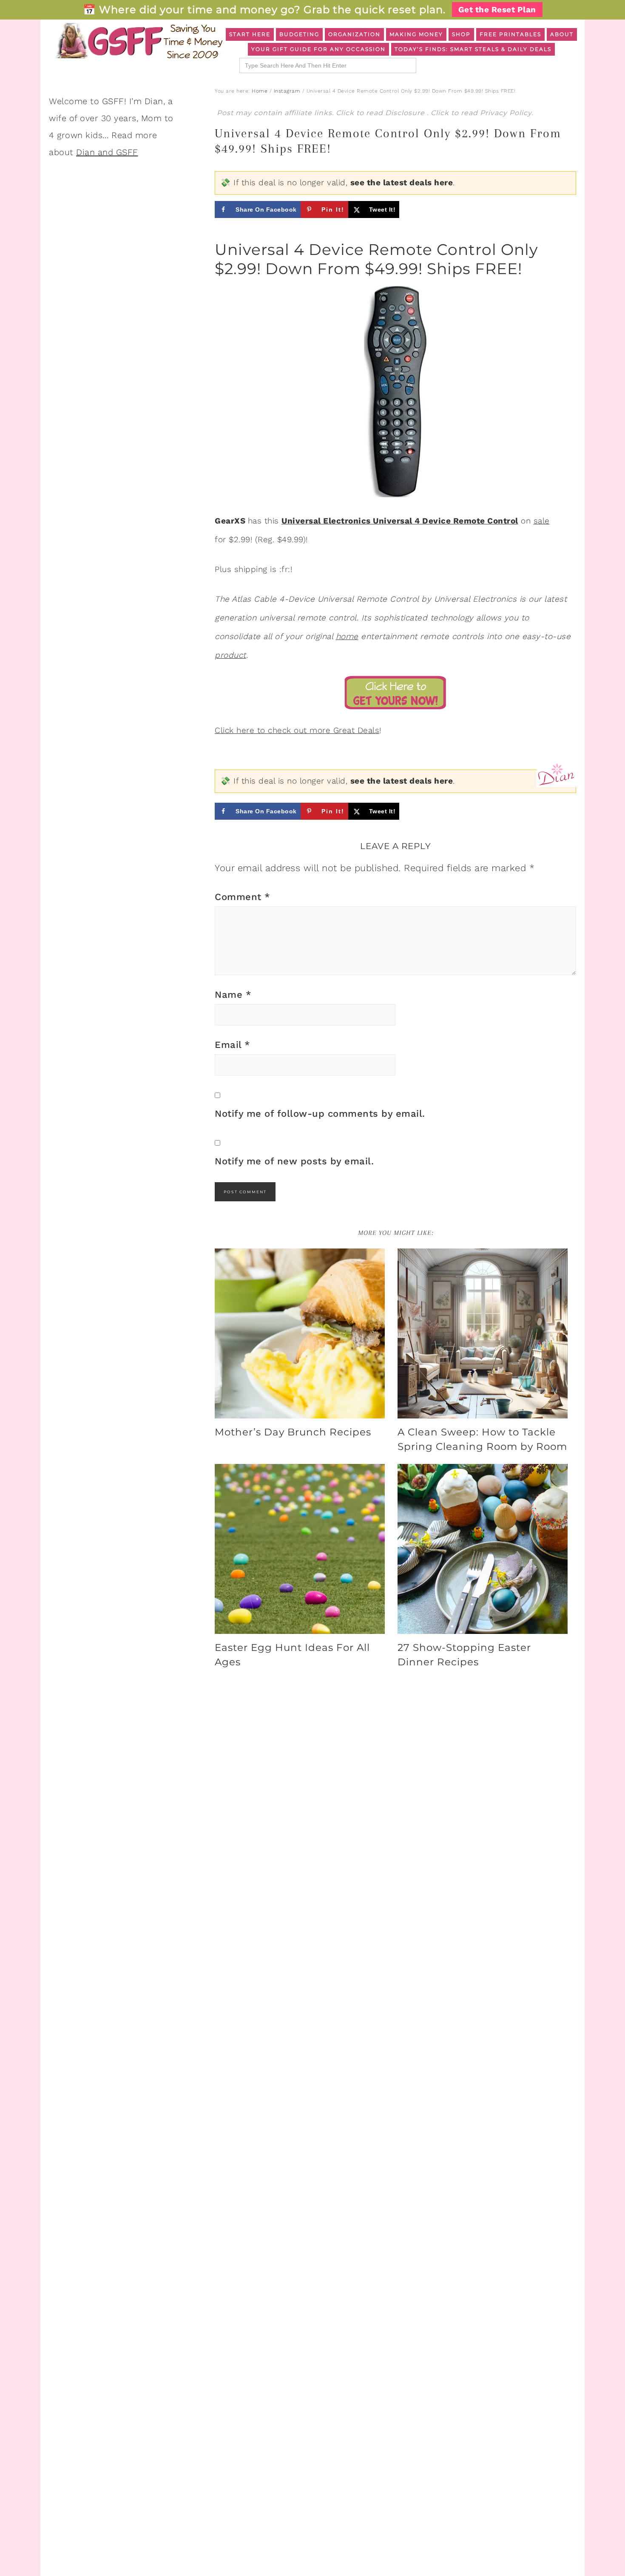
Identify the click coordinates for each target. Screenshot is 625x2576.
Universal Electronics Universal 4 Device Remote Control (400, 521)
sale (542, 521)
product (230, 655)
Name (233, 995)
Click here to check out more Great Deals (297, 730)
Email (233, 1045)
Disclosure (406, 113)
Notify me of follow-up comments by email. (320, 1114)
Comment (243, 897)
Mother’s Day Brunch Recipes (293, 1432)
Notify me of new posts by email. (294, 1161)
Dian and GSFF (107, 152)
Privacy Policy (506, 113)
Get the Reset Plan (497, 10)
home (347, 636)
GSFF (138, 41)
